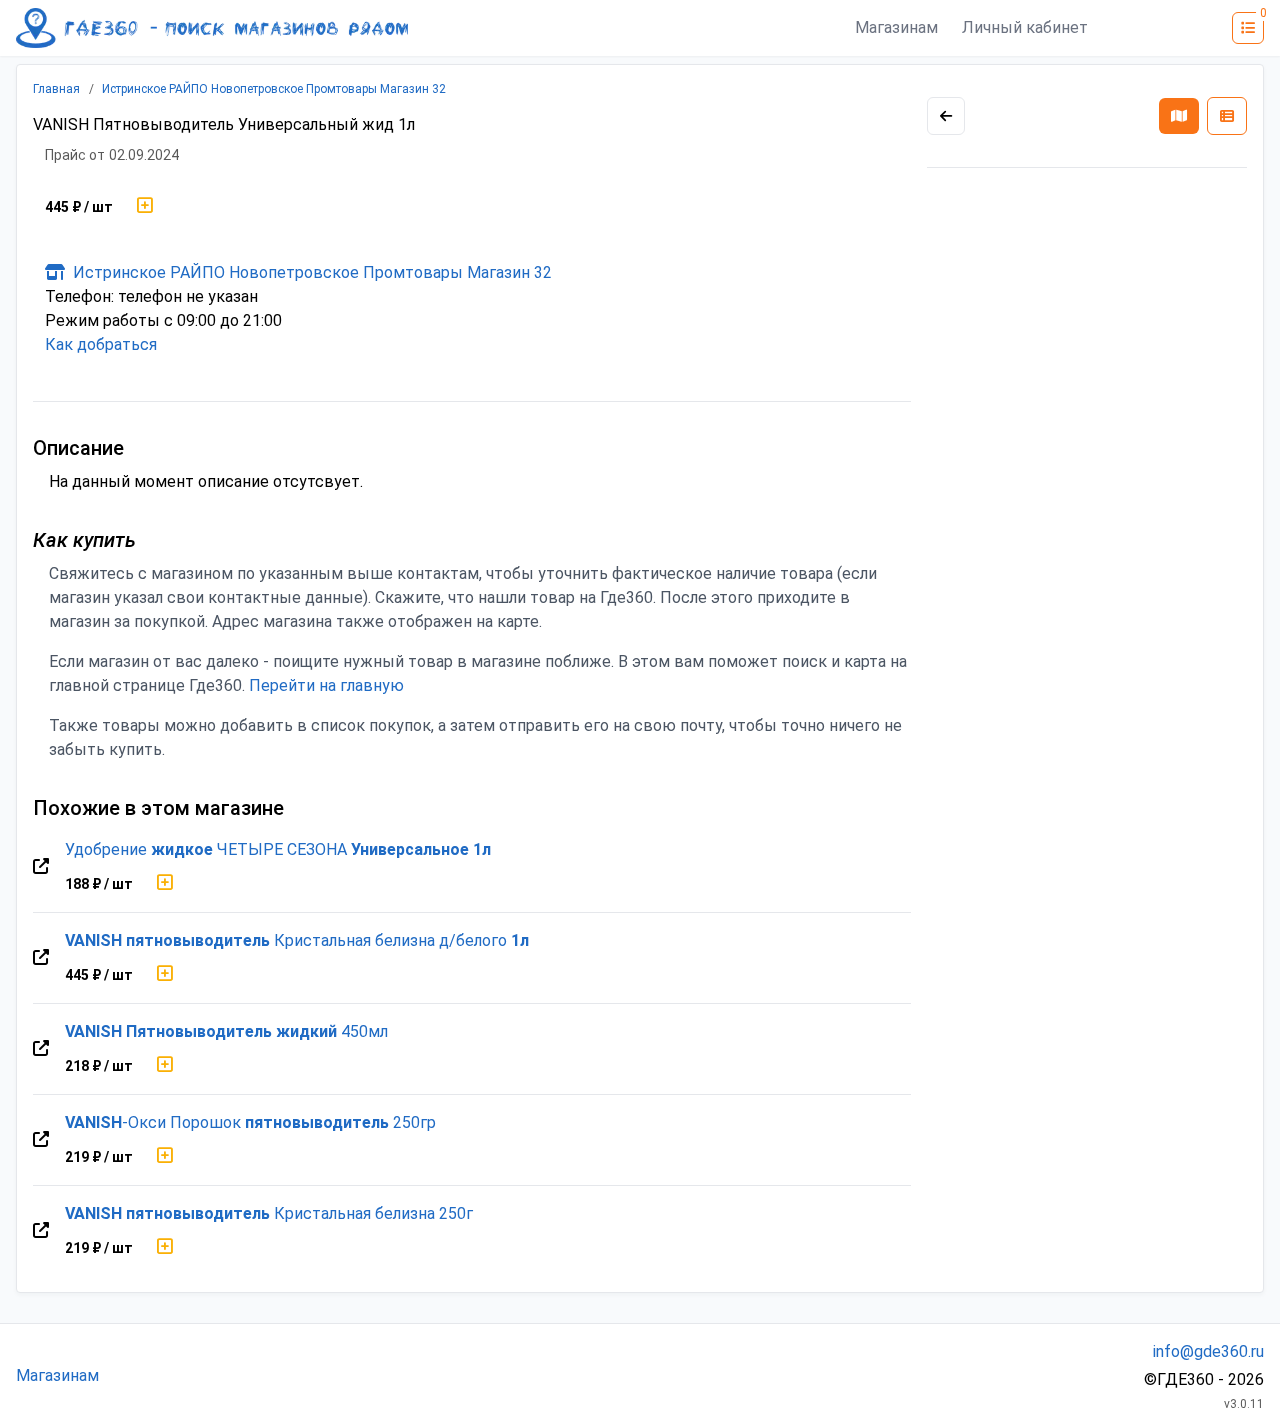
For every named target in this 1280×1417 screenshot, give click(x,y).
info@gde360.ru (1208, 1351)
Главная (56, 89)
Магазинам (896, 27)
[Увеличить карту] (946, 116)
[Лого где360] (212, 28)
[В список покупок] (145, 207)
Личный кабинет (1025, 27)
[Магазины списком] (1227, 116)
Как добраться (101, 344)
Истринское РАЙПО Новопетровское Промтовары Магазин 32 (274, 89)
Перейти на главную (326, 685)
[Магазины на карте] (1179, 116)
